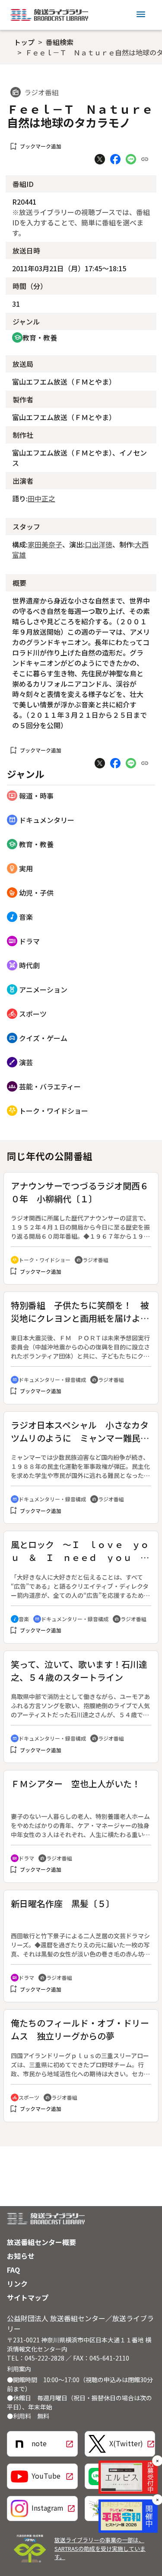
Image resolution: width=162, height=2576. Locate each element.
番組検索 (60, 42)
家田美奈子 (45, 544)
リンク (17, 2284)
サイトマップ (28, 2297)
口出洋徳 (98, 544)
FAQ (13, 2270)
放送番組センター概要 (41, 2242)
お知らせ (21, 2256)
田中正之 (41, 498)
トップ (24, 42)
